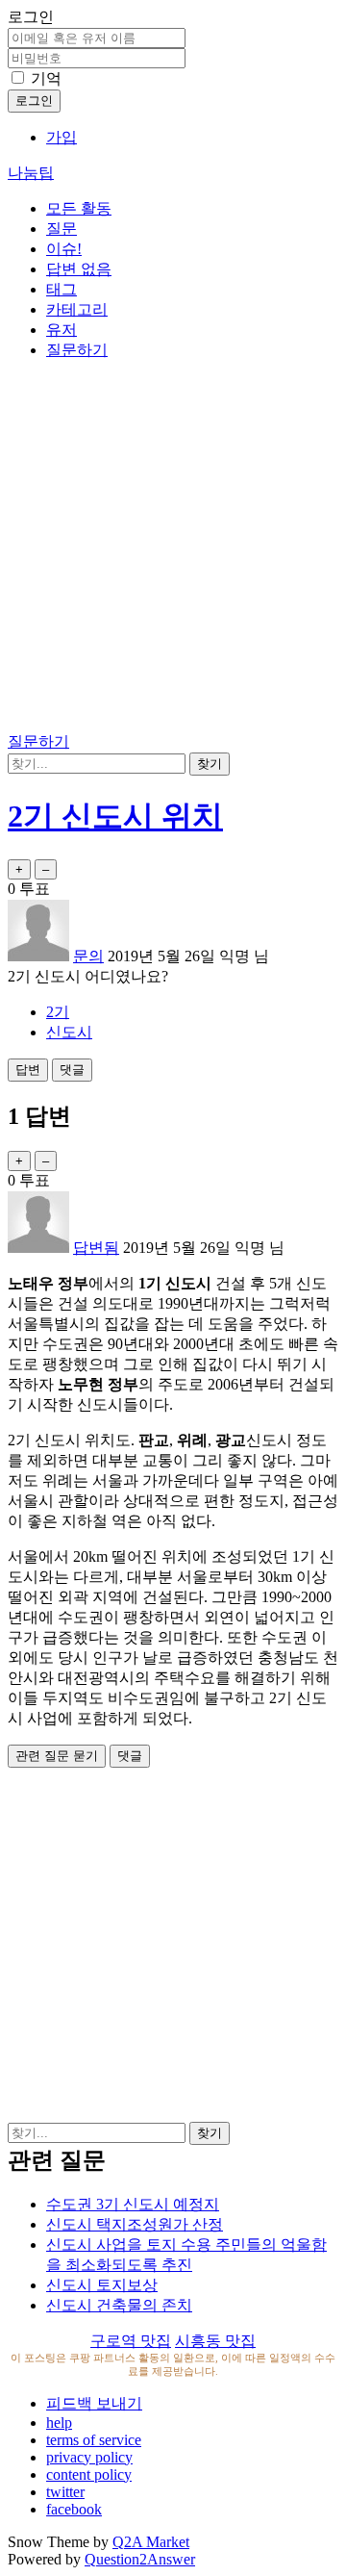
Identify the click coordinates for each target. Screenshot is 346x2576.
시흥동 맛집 (215, 2341)
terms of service (94, 2440)
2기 (58, 1012)
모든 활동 (79, 208)
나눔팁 (31, 173)
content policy (89, 2474)
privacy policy (89, 2457)
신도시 (69, 1032)
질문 (62, 229)
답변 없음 (79, 269)
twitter (65, 2492)
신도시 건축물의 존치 (119, 2305)
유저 (62, 330)
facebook (74, 2509)
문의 (88, 956)
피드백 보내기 (94, 2403)
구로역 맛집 (131, 2341)
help (59, 2423)
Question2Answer (140, 2559)
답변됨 (96, 1248)
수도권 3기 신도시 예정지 (133, 2204)
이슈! (64, 249)
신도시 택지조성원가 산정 (135, 2224)
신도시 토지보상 (102, 2285)
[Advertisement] (173, 549)
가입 (62, 137)
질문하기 (77, 350)
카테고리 (77, 309)
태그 (62, 289)
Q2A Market (151, 2542)
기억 (46, 78)
